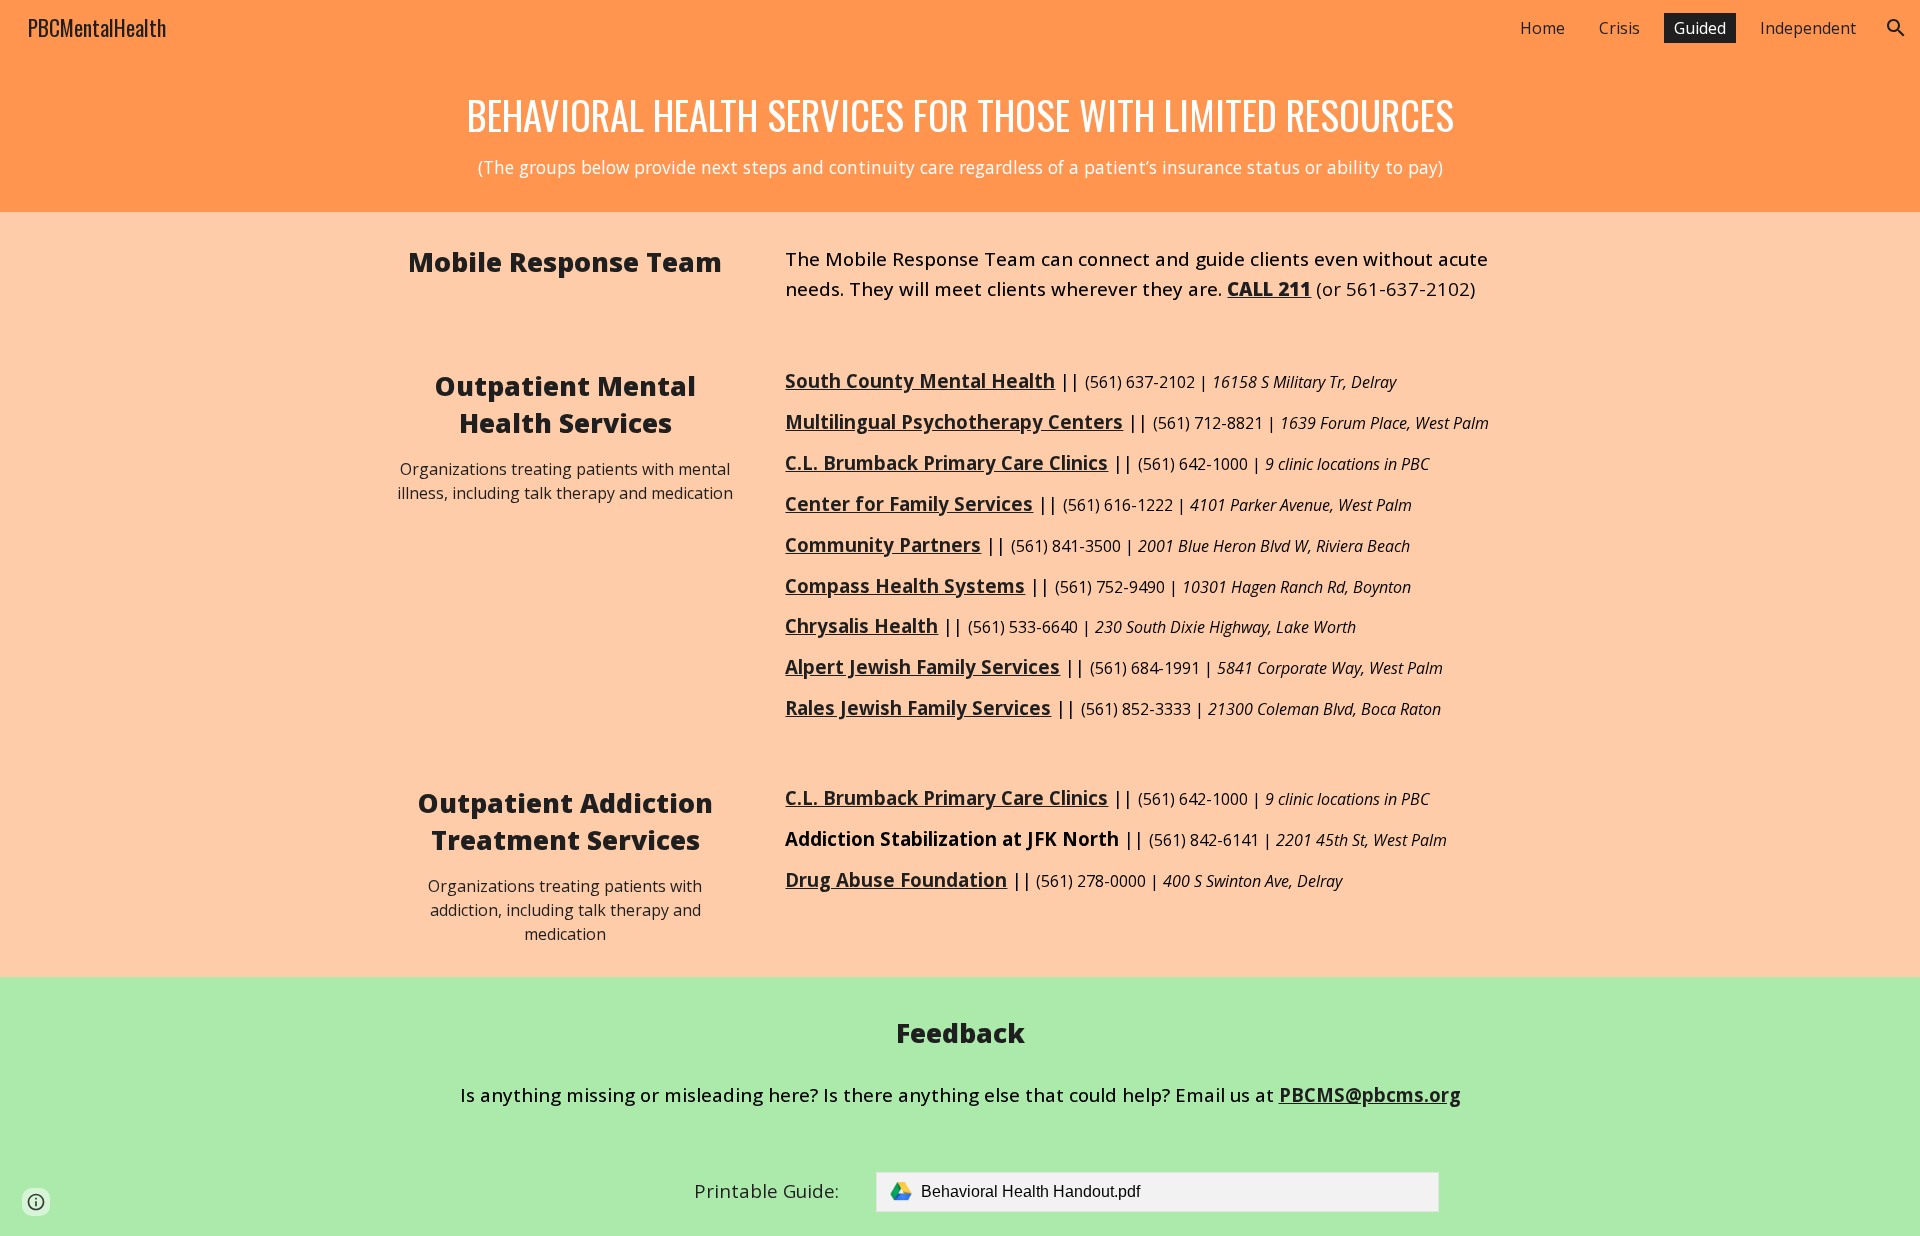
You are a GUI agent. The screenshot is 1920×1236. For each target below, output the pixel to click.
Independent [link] (1808, 28)
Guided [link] (1700, 28)
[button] (1896, 28)
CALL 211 (1269, 288)
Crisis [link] (1619, 28)
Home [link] (1542, 28)
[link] (1157, 1192)
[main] (960, 134)
